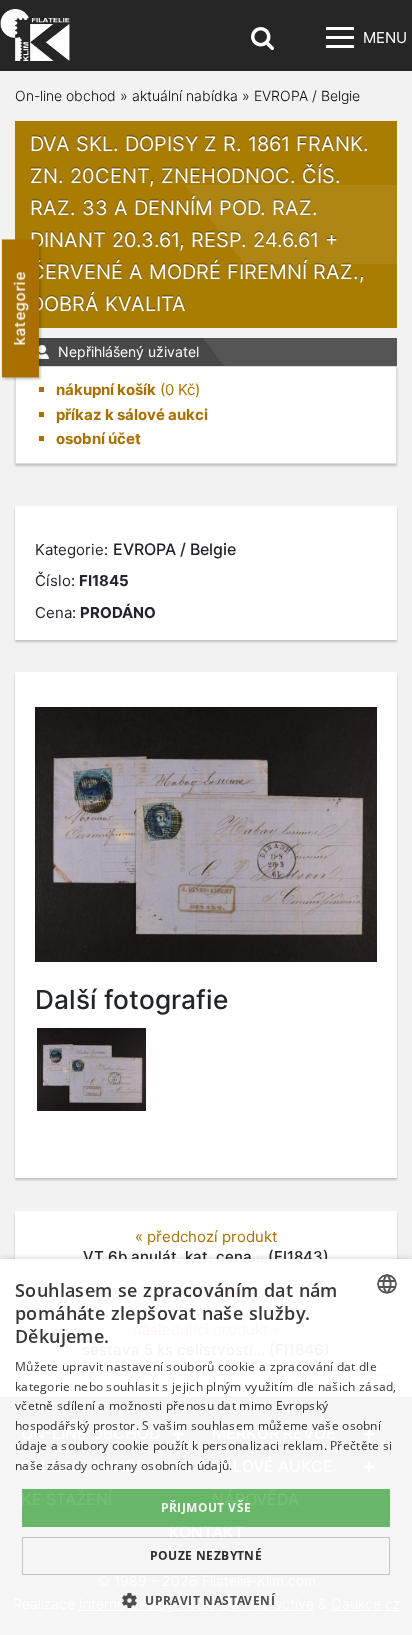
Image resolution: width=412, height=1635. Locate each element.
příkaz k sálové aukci (132, 414)
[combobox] (387, 1284)
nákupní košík (106, 389)
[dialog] (206, 1447)
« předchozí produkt (206, 1236)
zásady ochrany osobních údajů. (140, 1465)
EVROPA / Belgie (307, 95)
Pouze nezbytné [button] (206, 1555)
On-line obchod (65, 95)
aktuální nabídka (185, 95)
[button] (206, 1600)
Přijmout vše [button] (206, 1507)
